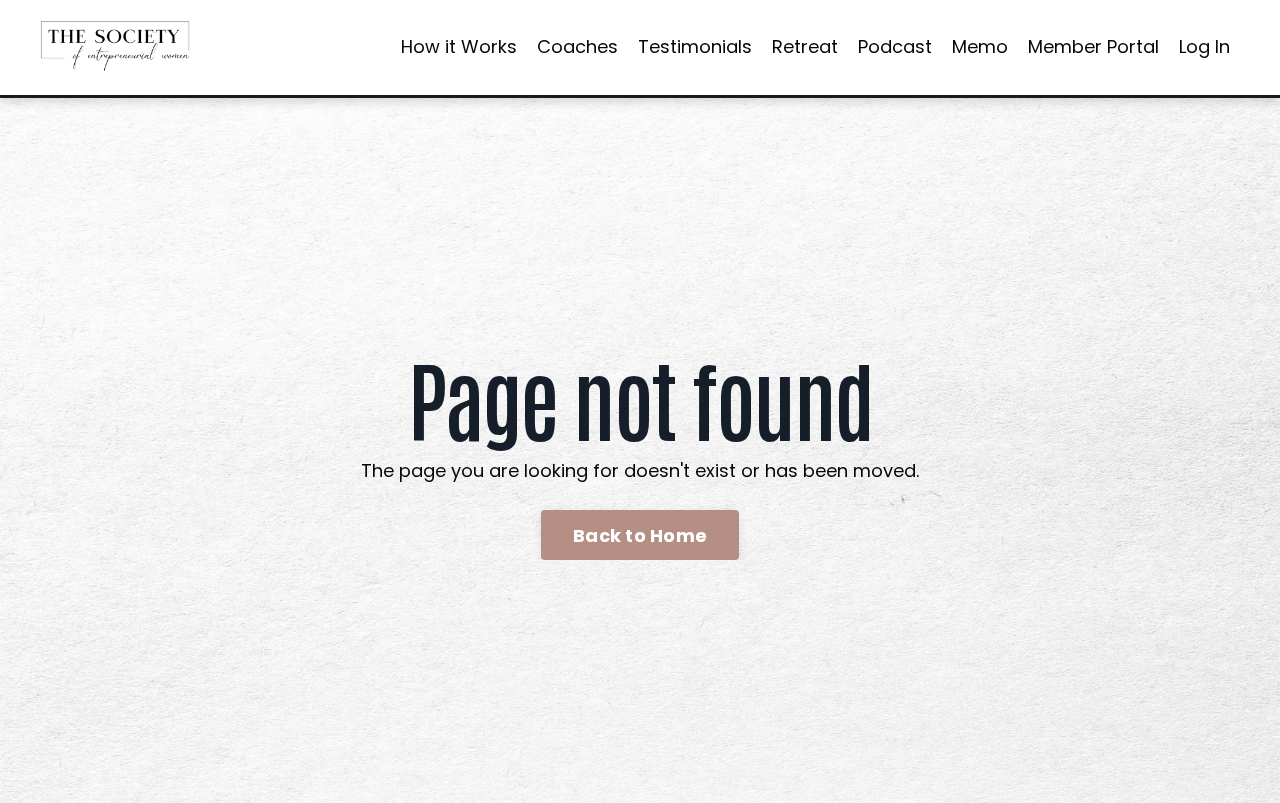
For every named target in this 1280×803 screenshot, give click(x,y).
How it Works (459, 46)
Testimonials (695, 46)
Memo (980, 46)
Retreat (805, 46)
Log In (1204, 46)
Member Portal (1093, 46)
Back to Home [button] (640, 535)
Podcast (895, 46)
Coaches (577, 46)
